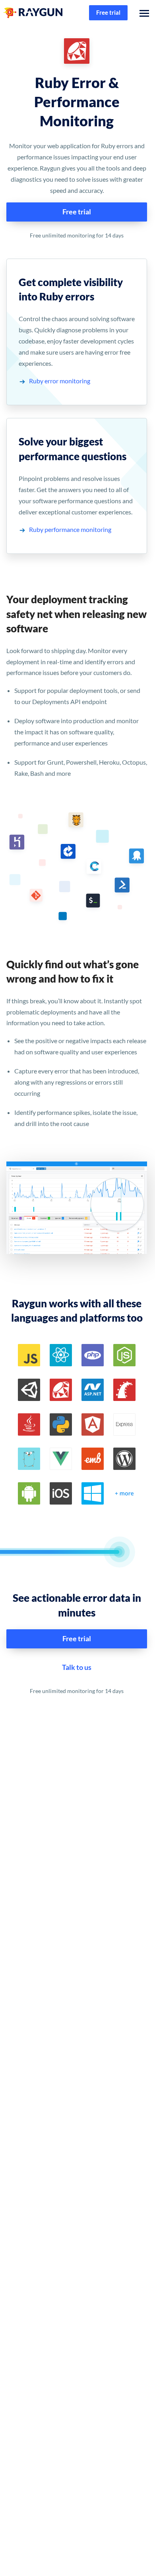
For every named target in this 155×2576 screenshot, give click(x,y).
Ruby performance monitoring (70, 529)
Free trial (108, 12)
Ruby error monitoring (60, 381)
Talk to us (77, 1667)
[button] (142, 13)
